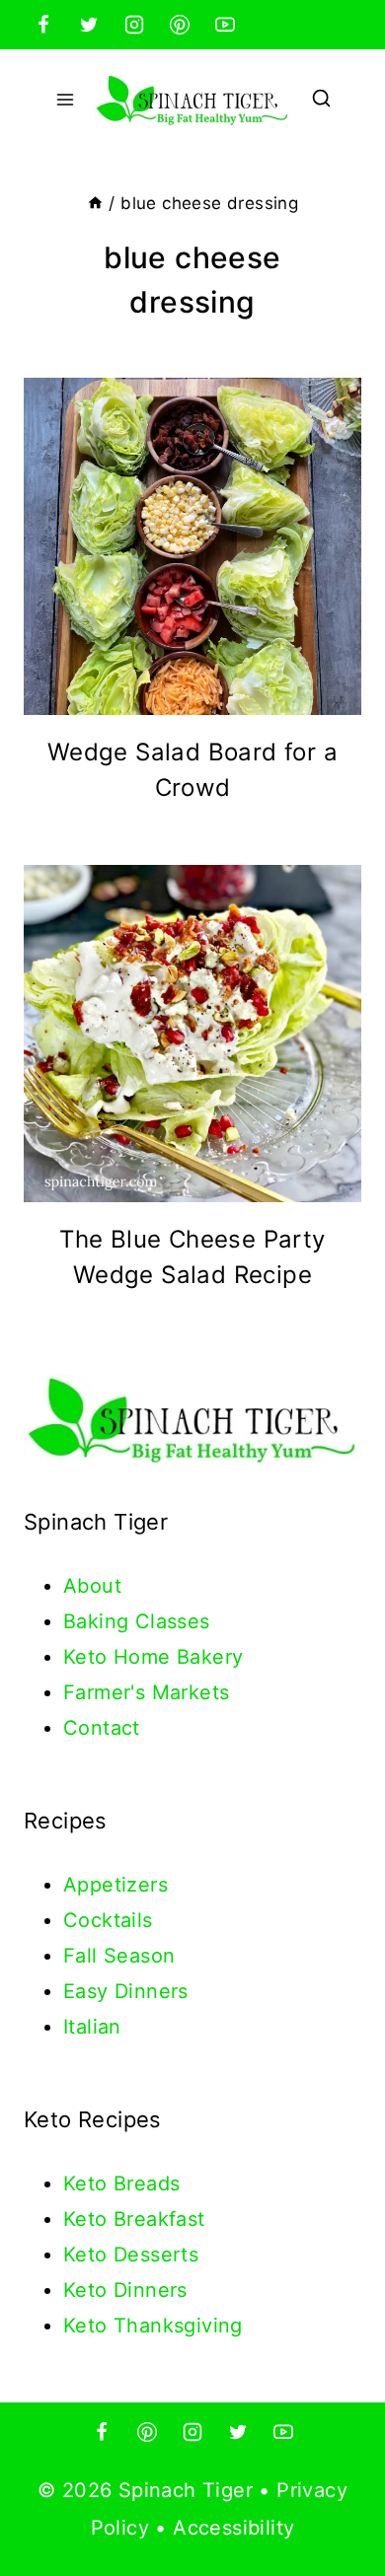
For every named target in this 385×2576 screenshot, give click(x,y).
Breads (147, 2183)
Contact (102, 1728)
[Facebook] (43, 25)
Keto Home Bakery (153, 1657)
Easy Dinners (126, 1991)
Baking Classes (137, 1621)
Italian (92, 2027)
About (92, 1586)
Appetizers (115, 1885)
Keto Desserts (131, 2254)
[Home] (95, 203)
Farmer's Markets (146, 1692)
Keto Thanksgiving (153, 2326)
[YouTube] (225, 25)
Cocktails (108, 1920)
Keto (88, 2183)
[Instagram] (134, 25)
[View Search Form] (321, 100)
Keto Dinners (125, 2290)
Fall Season (119, 1956)
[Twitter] (89, 25)
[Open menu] (66, 99)
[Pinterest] (180, 25)
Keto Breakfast (134, 2219)
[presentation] (192, 546)
